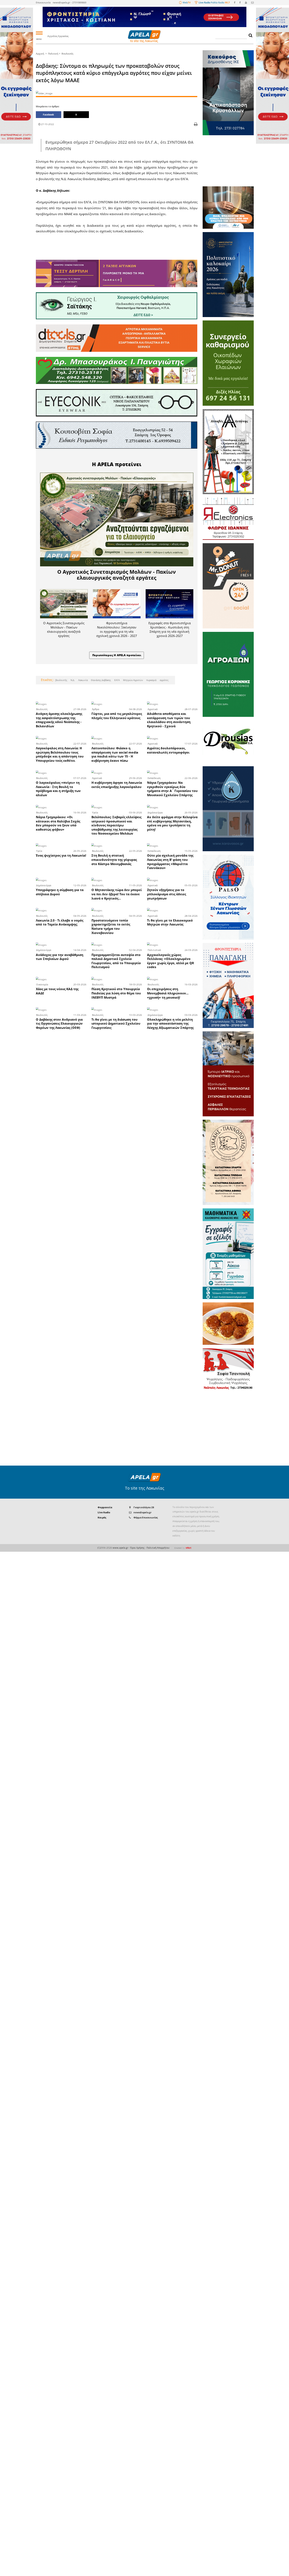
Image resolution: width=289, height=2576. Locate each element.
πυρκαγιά (151, 680)
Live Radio (104, 1512)
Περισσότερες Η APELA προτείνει (117, 655)
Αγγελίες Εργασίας (58, 36)
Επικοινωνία (43, 2)
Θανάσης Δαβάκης (101, 680)
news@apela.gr (143, 1512)
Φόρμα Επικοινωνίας (146, 1517)
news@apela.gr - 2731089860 (70, 2)
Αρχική (40, 54)
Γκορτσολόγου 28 (144, 1507)
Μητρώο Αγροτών (133, 680)
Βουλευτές (67, 54)
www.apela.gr (120, 1548)
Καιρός (102, 1517)
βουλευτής (61, 680)
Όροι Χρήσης (137, 1548)
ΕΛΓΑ (117, 680)
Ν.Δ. (72, 680)
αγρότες (164, 680)
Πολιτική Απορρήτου (158, 1548)
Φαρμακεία (105, 1507)
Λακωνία (83, 680)
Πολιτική (53, 54)
